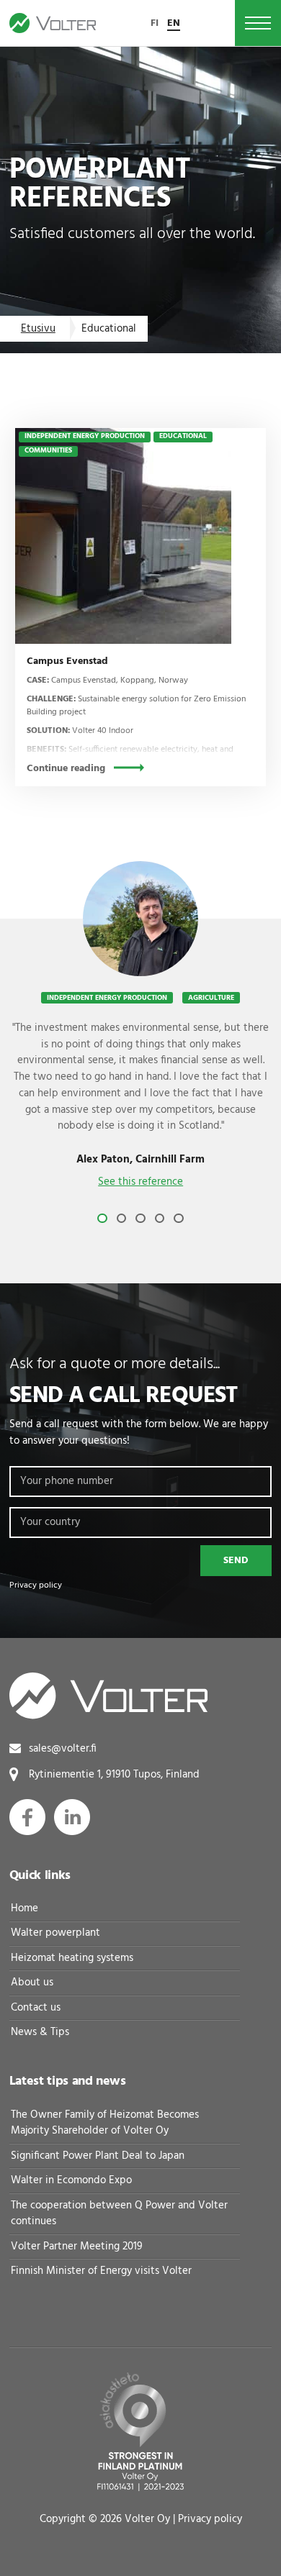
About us (32, 1983)
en (174, 23)
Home (24, 1908)
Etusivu (38, 329)
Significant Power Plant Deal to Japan (98, 2156)
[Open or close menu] (258, 23)
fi (155, 23)
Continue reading (66, 769)
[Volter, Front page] (53, 23)
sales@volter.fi (63, 1749)
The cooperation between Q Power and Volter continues (119, 2214)
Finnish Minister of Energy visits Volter (101, 2271)
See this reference (140, 1182)
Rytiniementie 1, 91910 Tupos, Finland (114, 1775)
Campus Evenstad (67, 661)
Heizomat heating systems (72, 1958)
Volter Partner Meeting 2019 (77, 2247)
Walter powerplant (55, 1933)
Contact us (36, 2008)
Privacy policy (36, 1585)
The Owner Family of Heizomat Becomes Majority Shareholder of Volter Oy (105, 2123)
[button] (102, 1219)
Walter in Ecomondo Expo (71, 2180)
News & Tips (40, 2032)
